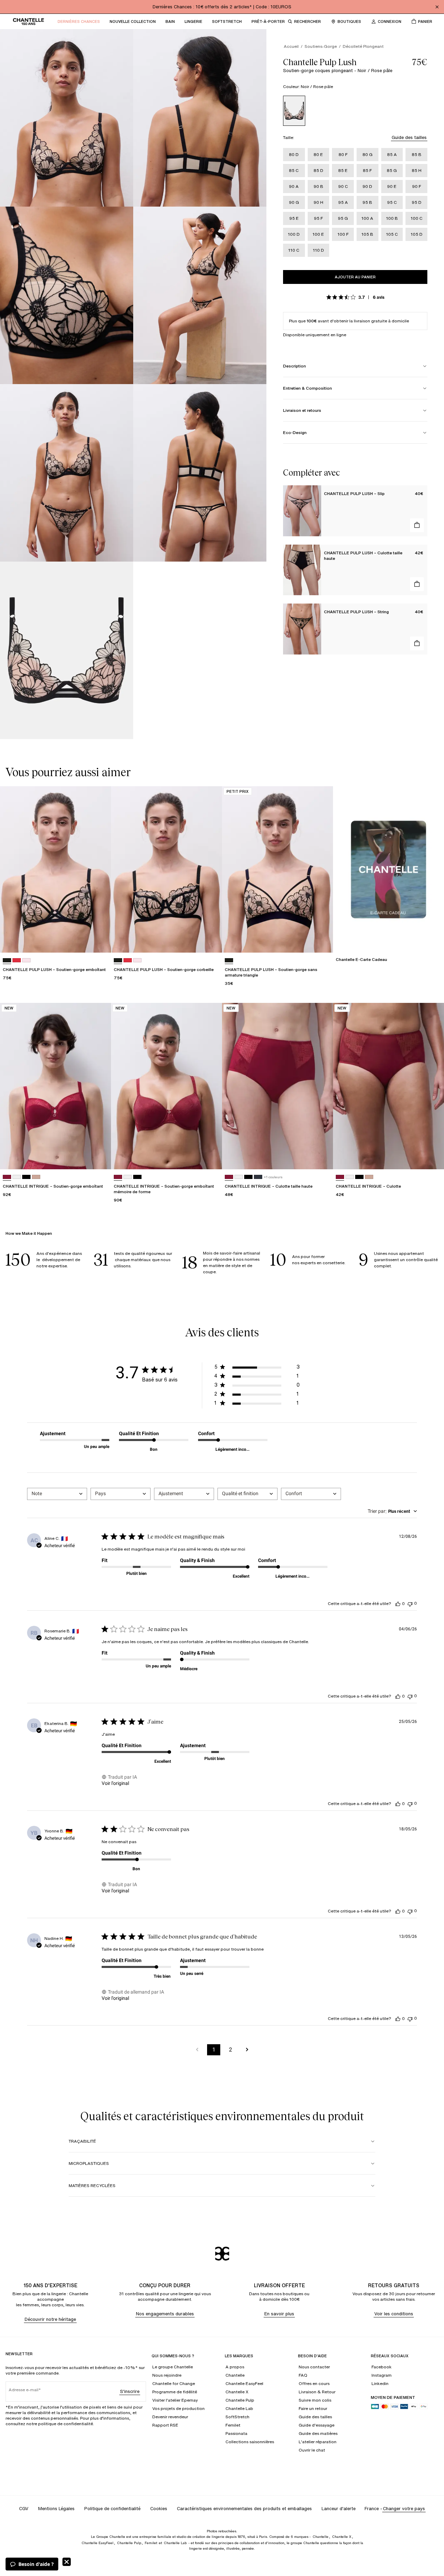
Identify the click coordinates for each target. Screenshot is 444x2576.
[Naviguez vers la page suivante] (247, 2050)
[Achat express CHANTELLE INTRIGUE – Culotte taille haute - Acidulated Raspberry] (321, 1157)
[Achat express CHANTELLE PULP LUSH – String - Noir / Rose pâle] (417, 643)
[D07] (17, 960)
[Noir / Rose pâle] (294, 111)
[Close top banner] (437, 7)
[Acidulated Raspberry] (7, 1177)
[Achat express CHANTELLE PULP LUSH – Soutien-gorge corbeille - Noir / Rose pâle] (210, 941)
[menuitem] (79, 21)
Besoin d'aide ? (36, 2564)
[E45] (26, 960)
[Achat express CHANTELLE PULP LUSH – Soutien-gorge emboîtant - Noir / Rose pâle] (99, 941)
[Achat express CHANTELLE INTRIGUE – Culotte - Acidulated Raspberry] (432, 1157)
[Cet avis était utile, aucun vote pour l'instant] (398, 1604)
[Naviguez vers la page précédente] (197, 2050)
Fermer (67, 2562)
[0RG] (36, 1177)
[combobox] (57, 1494)
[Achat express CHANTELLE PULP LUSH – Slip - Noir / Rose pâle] (417, 525)
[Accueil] (28, 21)
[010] (17, 1177)
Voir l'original (115, 1783)
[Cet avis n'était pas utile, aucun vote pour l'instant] (410, 1603)
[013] (258, 1177)
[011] (26, 1177)
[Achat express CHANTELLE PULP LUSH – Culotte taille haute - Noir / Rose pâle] (417, 584)
